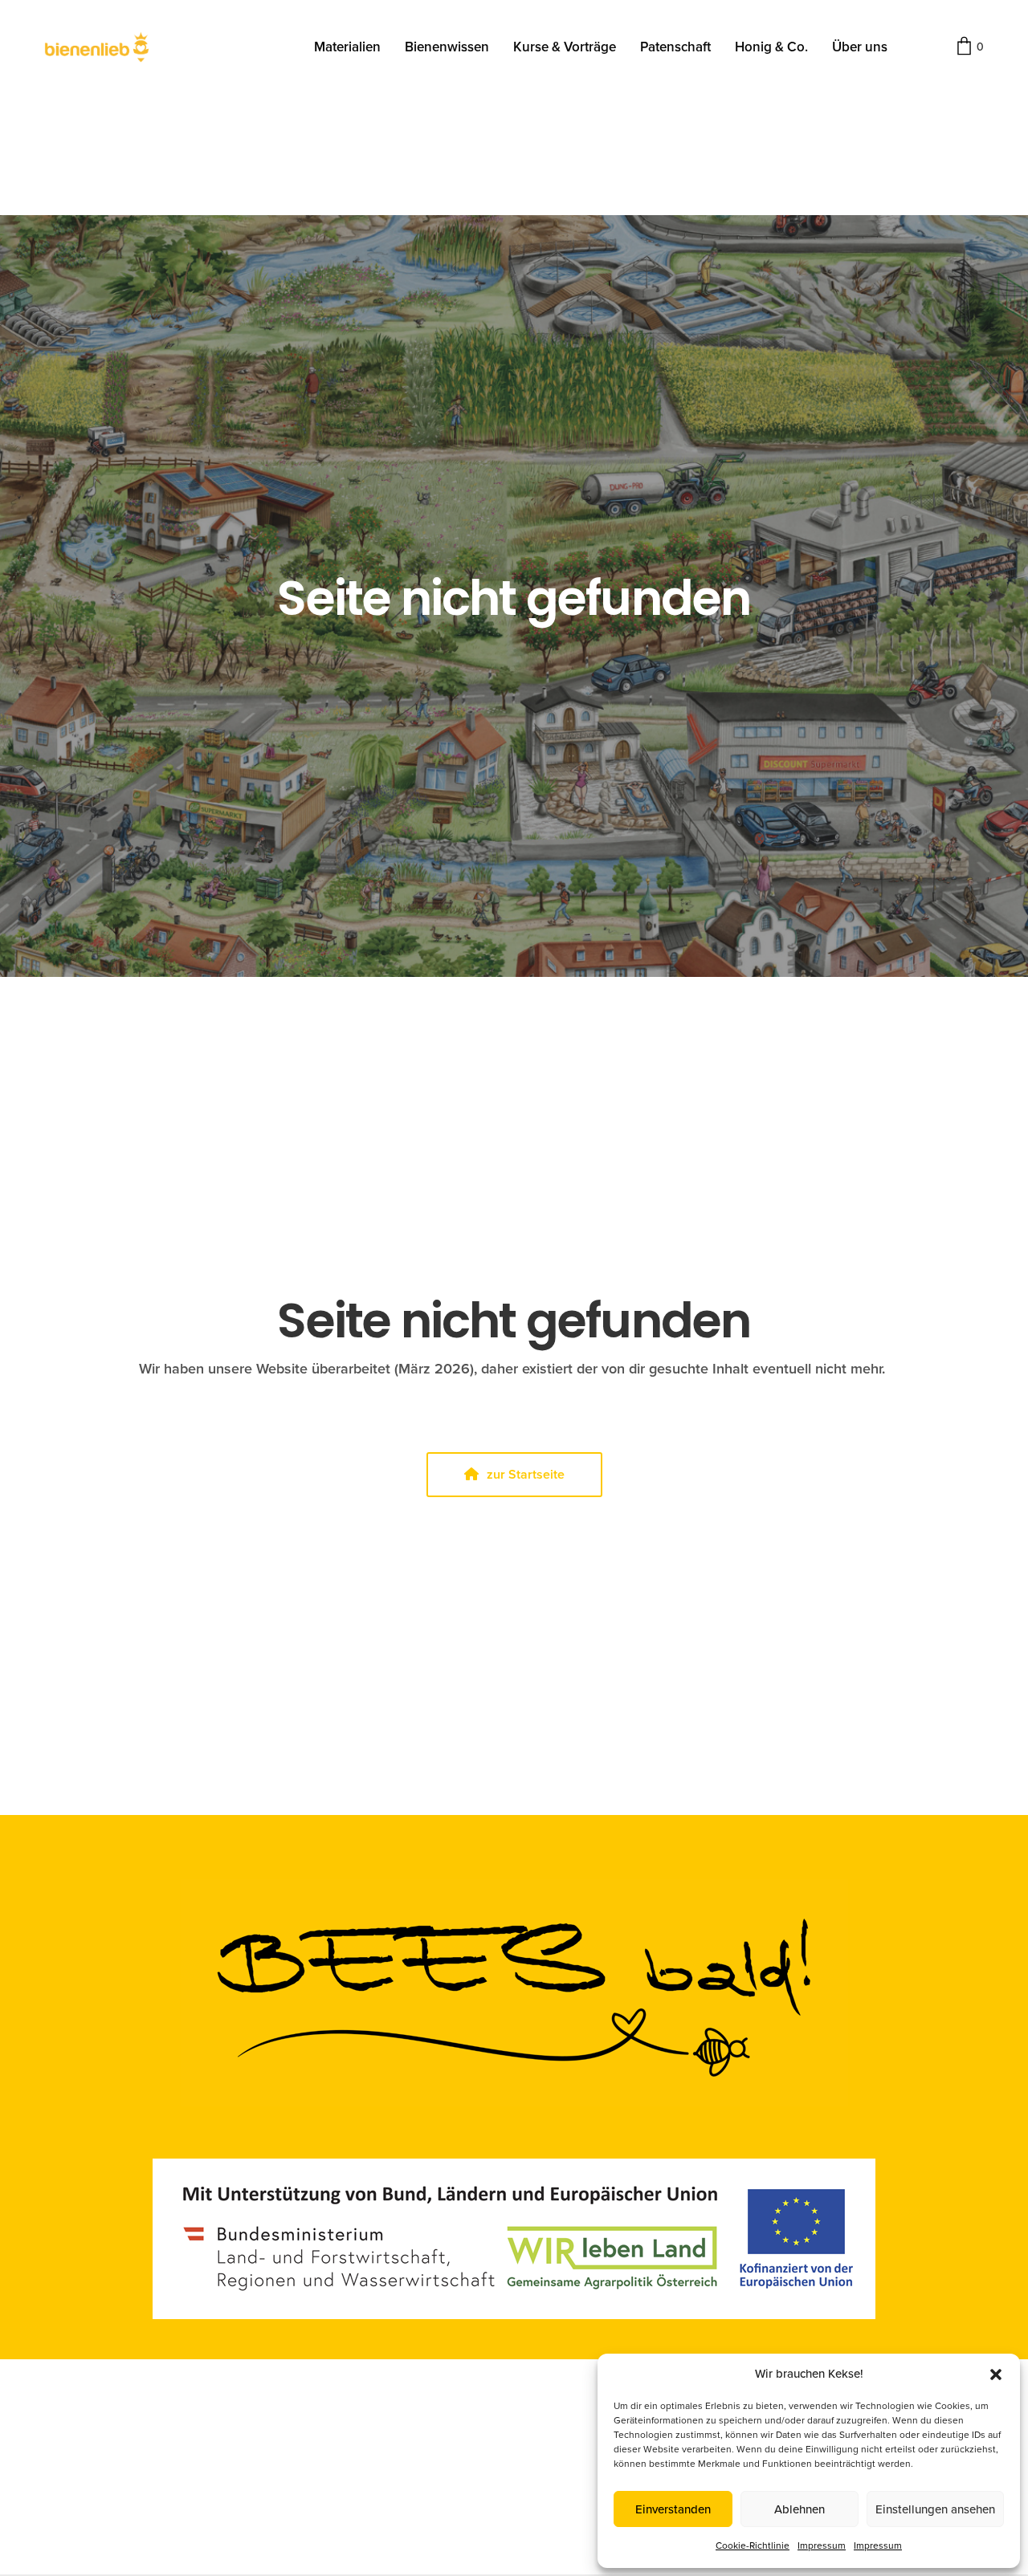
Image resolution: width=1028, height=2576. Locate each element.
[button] (996, 2375)
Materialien (347, 47)
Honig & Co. (771, 47)
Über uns (860, 47)
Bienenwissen (447, 47)
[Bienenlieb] (97, 47)
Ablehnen (800, 2509)
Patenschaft (675, 47)
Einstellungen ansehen (935, 2509)
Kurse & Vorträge (565, 47)
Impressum (822, 2545)
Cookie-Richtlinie (753, 2545)
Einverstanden (673, 2509)
